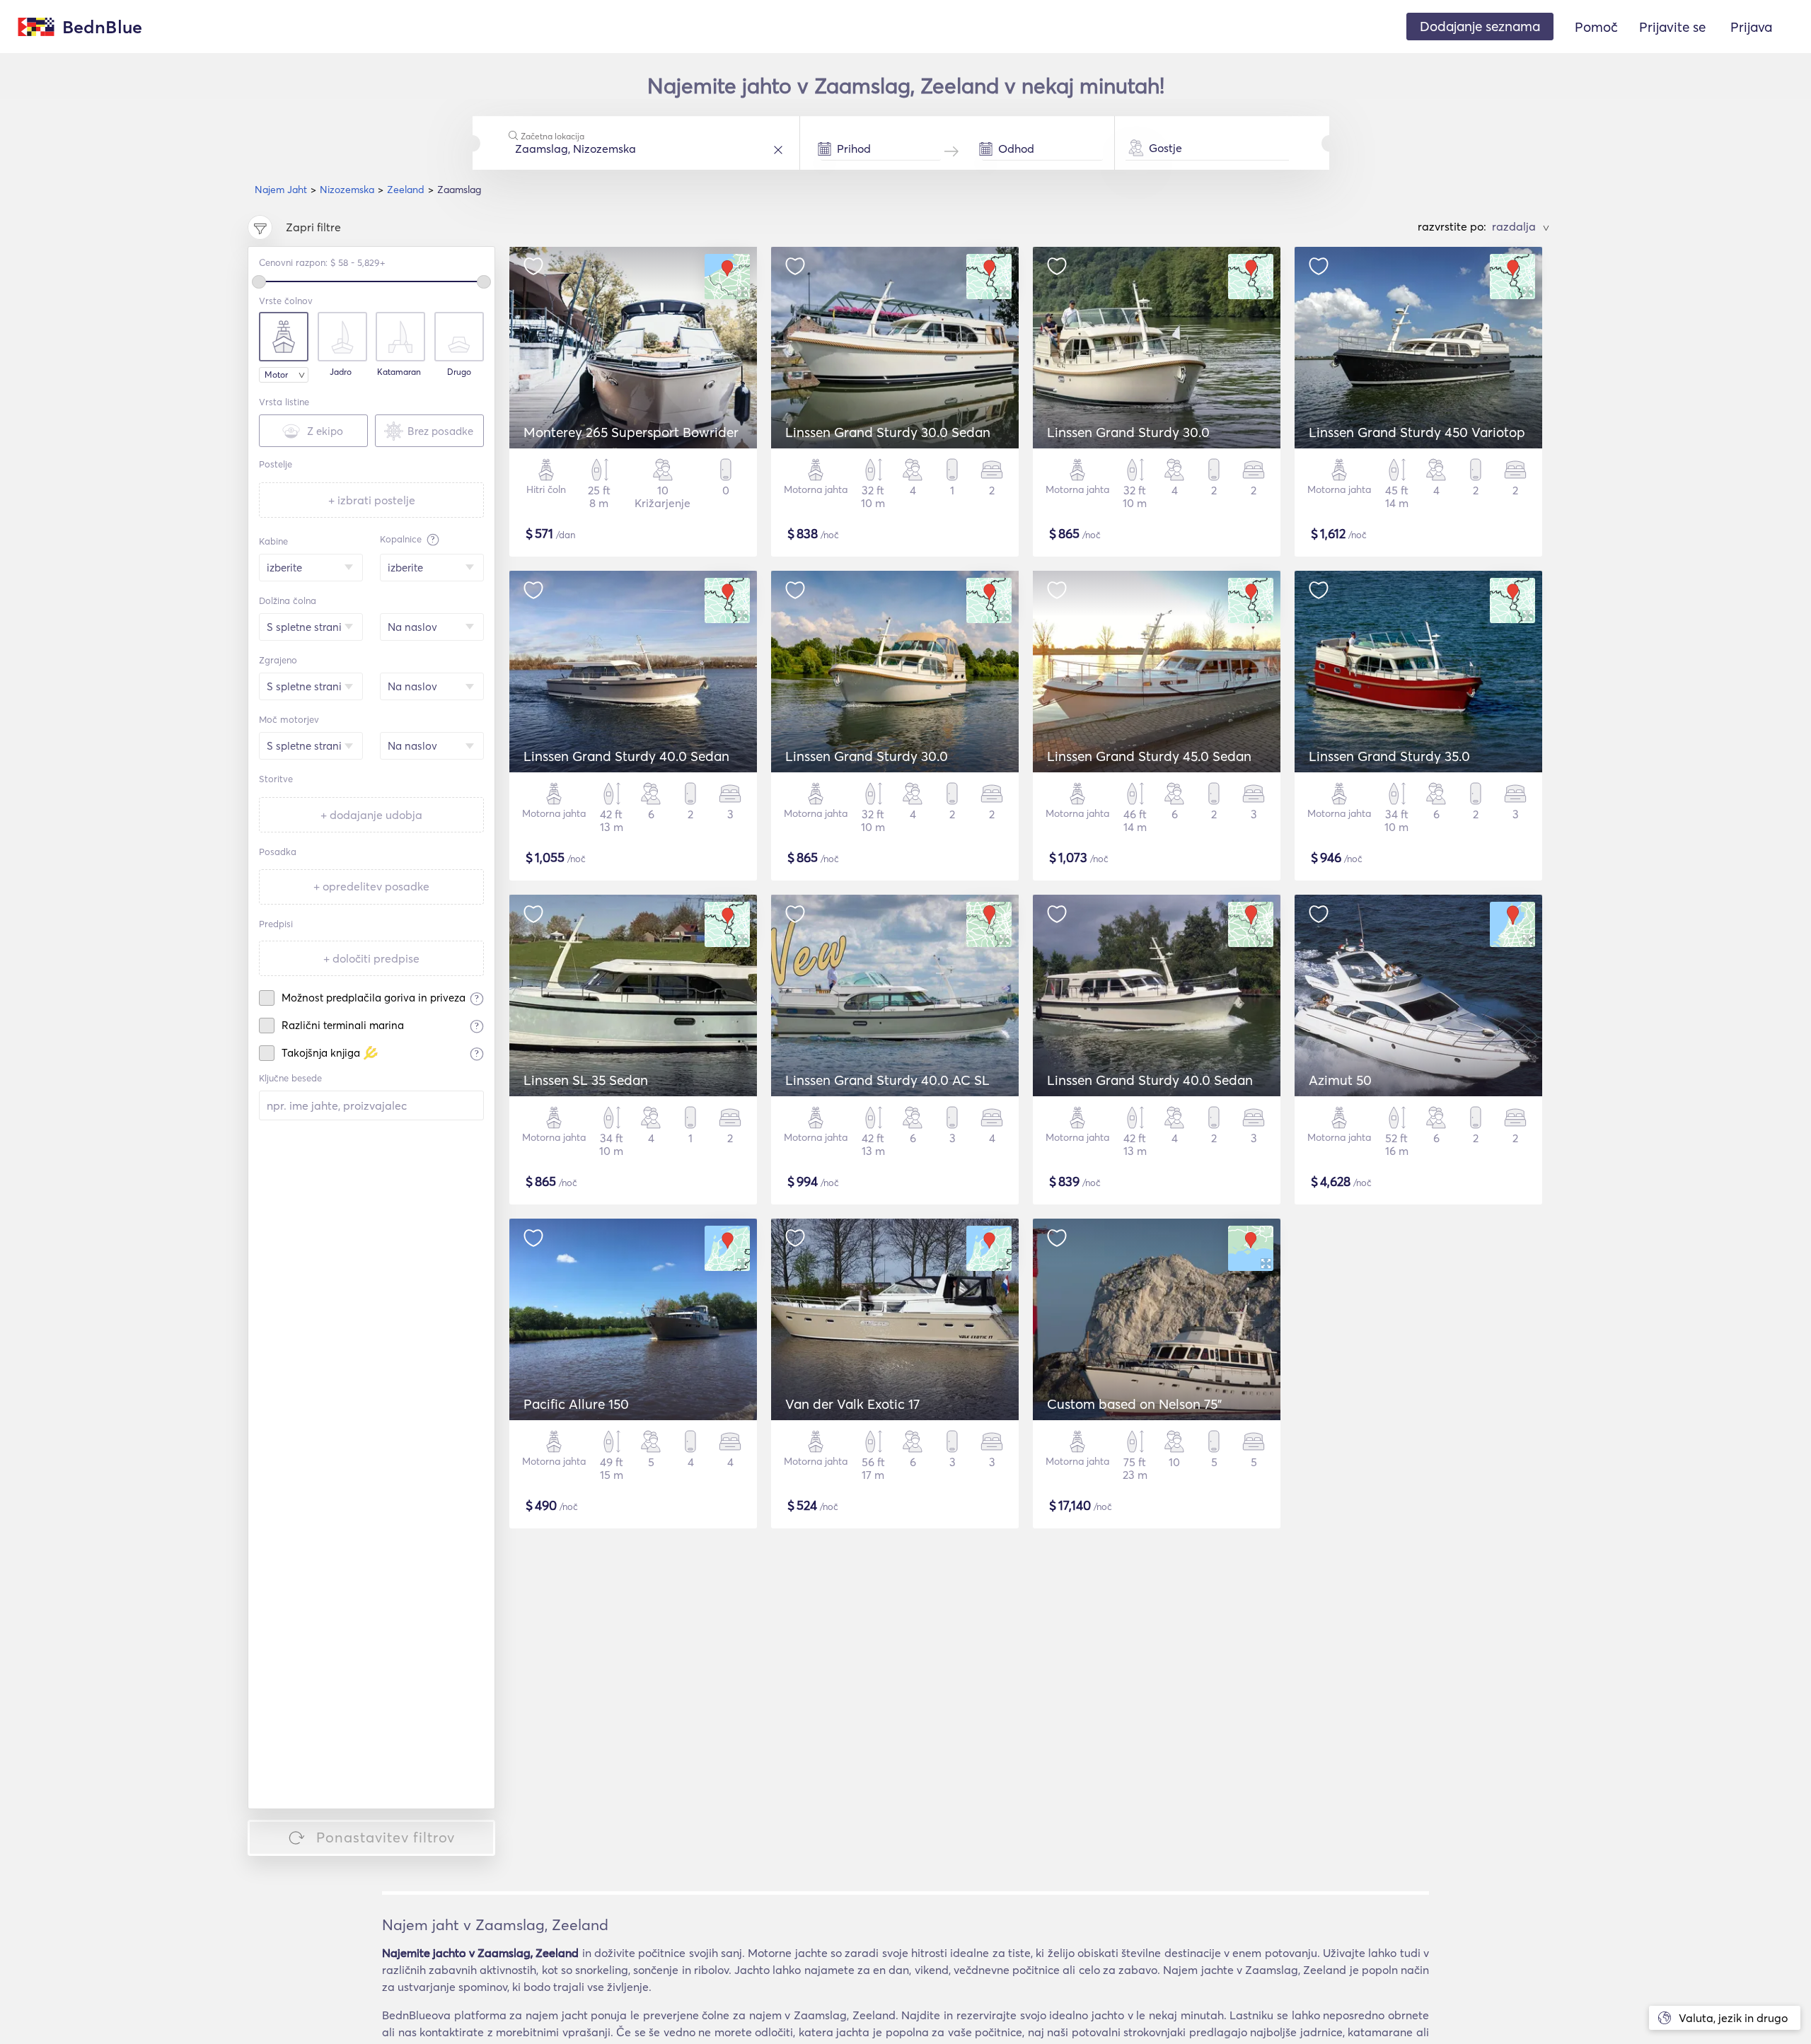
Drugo (459, 372)
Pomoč (1596, 27)
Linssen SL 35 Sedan (586, 1080)
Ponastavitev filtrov (386, 1837)
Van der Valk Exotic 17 (852, 1404)
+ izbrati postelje (372, 500)
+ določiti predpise (371, 958)
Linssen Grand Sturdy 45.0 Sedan (1149, 756)
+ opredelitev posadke (371, 886)
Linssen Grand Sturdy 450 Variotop (1417, 432)
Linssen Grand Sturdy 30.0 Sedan (888, 432)
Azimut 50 (1340, 1080)
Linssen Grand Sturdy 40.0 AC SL (887, 1080)
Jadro (341, 372)
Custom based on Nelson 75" (1134, 1404)
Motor (276, 374)
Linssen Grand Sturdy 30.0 (1128, 432)
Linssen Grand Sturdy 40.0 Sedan (626, 756)
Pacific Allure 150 (576, 1404)
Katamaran (399, 372)
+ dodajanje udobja (371, 815)
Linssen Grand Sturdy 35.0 (1389, 756)
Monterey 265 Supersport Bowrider (631, 432)
